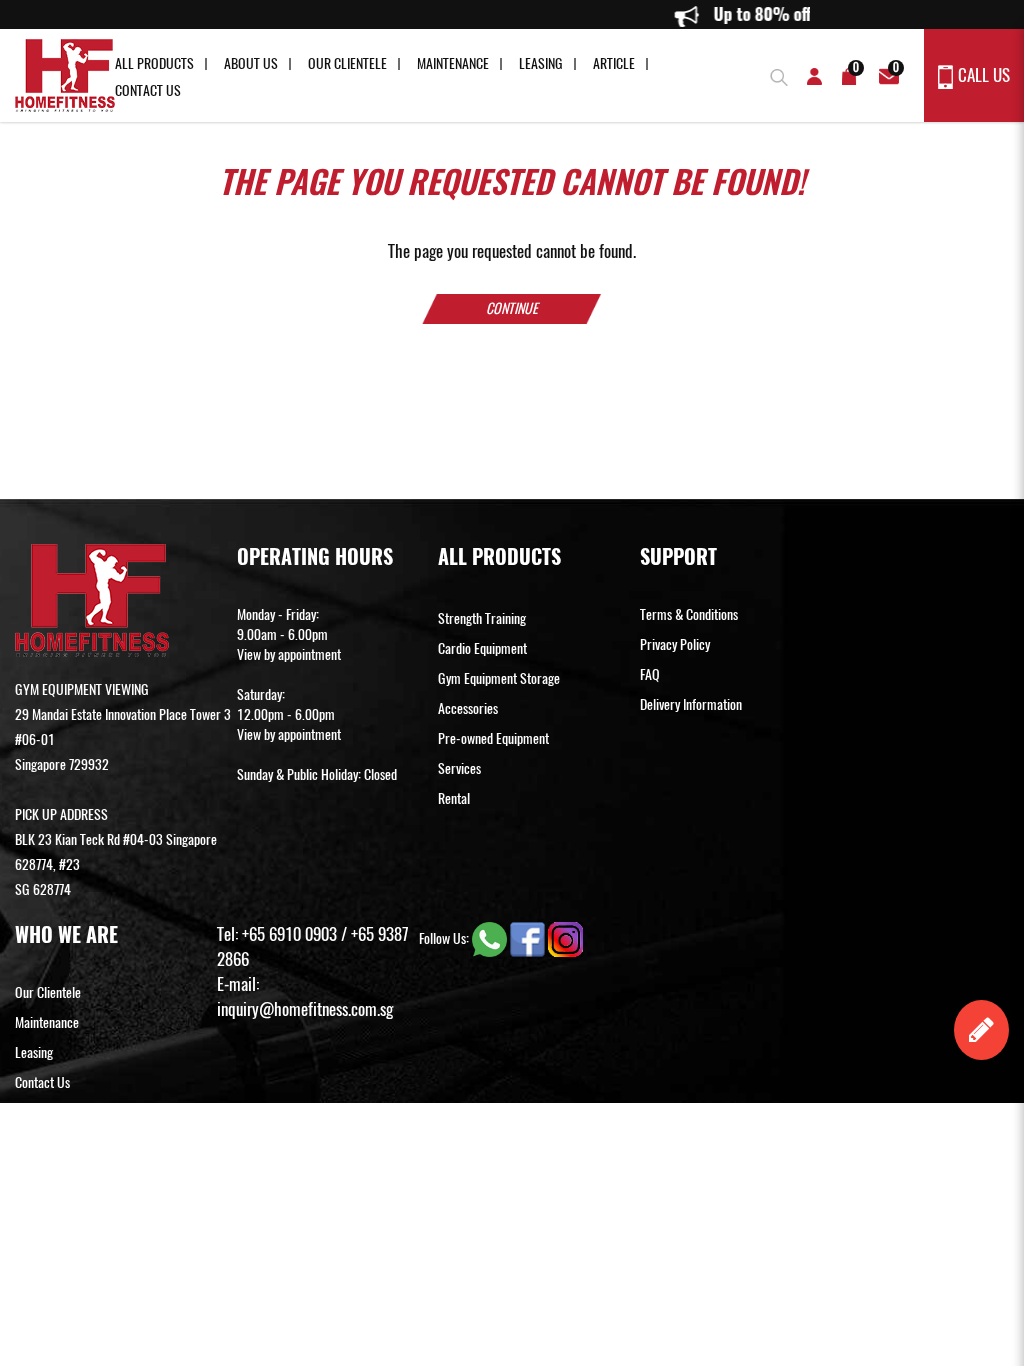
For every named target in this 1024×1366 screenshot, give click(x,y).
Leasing (541, 63)
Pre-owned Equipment (493, 738)
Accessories (468, 708)
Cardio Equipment (482, 648)
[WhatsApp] (491, 937)
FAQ (650, 674)
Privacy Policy (675, 644)
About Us (251, 63)
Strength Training (482, 618)
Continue (512, 308)
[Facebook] (529, 937)
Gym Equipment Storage (499, 678)
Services (459, 768)
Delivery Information (691, 704)
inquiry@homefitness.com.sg (305, 1009)
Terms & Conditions (689, 614)
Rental (454, 798)
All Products (154, 63)
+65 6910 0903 (289, 934)
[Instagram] (565, 937)
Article (614, 63)
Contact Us (148, 90)
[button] (776, 74)
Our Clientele (347, 63)
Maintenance (453, 63)
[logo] (65, 75)
